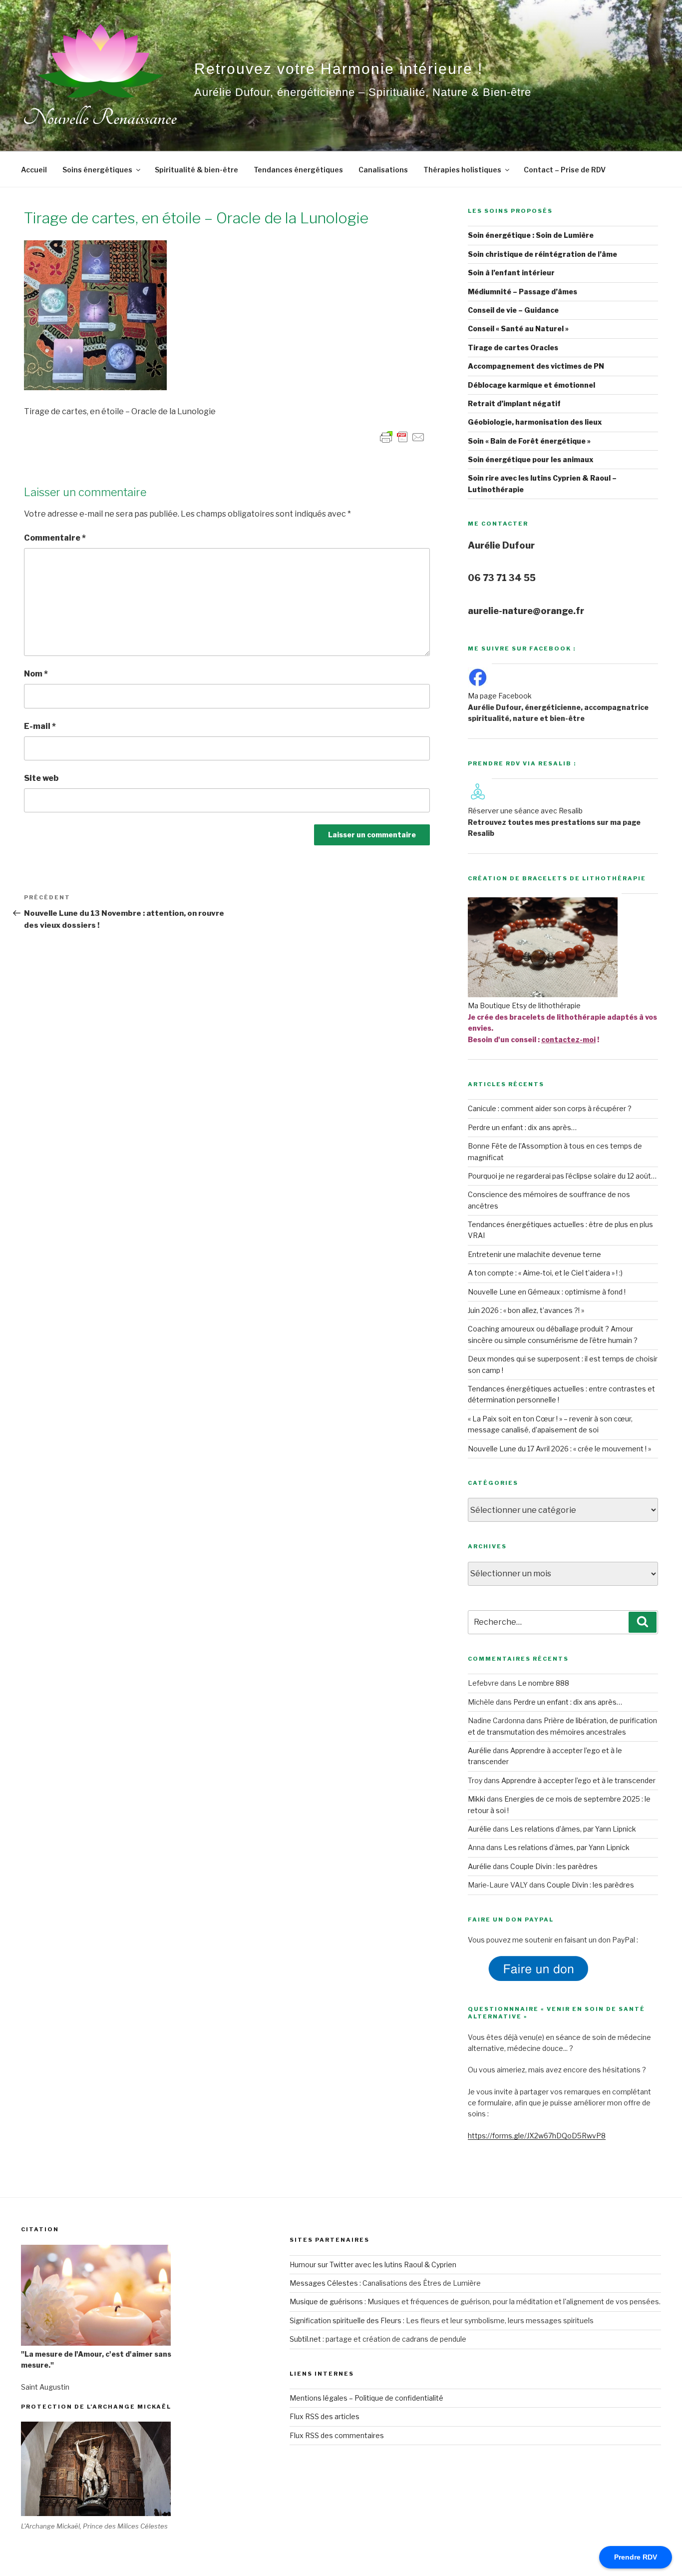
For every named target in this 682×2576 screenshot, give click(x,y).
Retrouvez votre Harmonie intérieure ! (339, 69)
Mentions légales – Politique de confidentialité (366, 2398)
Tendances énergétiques (298, 170)
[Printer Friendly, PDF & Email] (402, 436)
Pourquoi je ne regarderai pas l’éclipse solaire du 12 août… (562, 1176)
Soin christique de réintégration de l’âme (542, 254)
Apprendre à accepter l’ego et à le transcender (578, 1780)
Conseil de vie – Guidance (513, 310)
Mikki (477, 1799)
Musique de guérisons (326, 2301)
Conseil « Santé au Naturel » (518, 328)
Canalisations (383, 170)
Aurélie (480, 1750)
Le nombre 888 (543, 1683)
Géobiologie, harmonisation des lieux (535, 422)
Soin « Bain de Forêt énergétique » (529, 441)
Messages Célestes (324, 2283)
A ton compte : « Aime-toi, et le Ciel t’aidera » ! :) (545, 1273)
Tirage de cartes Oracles (513, 347)
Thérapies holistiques (462, 170)
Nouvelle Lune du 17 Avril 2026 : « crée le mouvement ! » (559, 1449)
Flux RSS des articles (325, 2416)
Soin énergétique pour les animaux (531, 459)
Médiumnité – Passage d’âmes (522, 292)
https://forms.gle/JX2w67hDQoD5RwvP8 (537, 2136)
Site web (41, 778)
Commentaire (55, 538)
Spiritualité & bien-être (196, 170)
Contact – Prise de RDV (565, 170)
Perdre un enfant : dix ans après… (522, 1127)
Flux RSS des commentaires (337, 2435)
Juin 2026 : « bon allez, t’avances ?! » (526, 1310)
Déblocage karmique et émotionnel (531, 385)
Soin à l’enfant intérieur (511, 273)
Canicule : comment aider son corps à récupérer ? (550, 1108)
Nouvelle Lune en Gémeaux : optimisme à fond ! (547, 1292)
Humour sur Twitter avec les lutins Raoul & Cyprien (373, 2264)
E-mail (40, 726)
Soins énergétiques (97, 170)
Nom (36, 674)
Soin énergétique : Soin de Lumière (531, 235)
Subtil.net (305, 2339)
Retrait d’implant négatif (514, 403)
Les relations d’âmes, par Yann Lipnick (573, 1829)
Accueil (34, 170)
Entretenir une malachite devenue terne (534, 1254)
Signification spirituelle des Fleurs (345, 2320)
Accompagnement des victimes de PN (536, 366)
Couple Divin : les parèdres (554, 1866)
